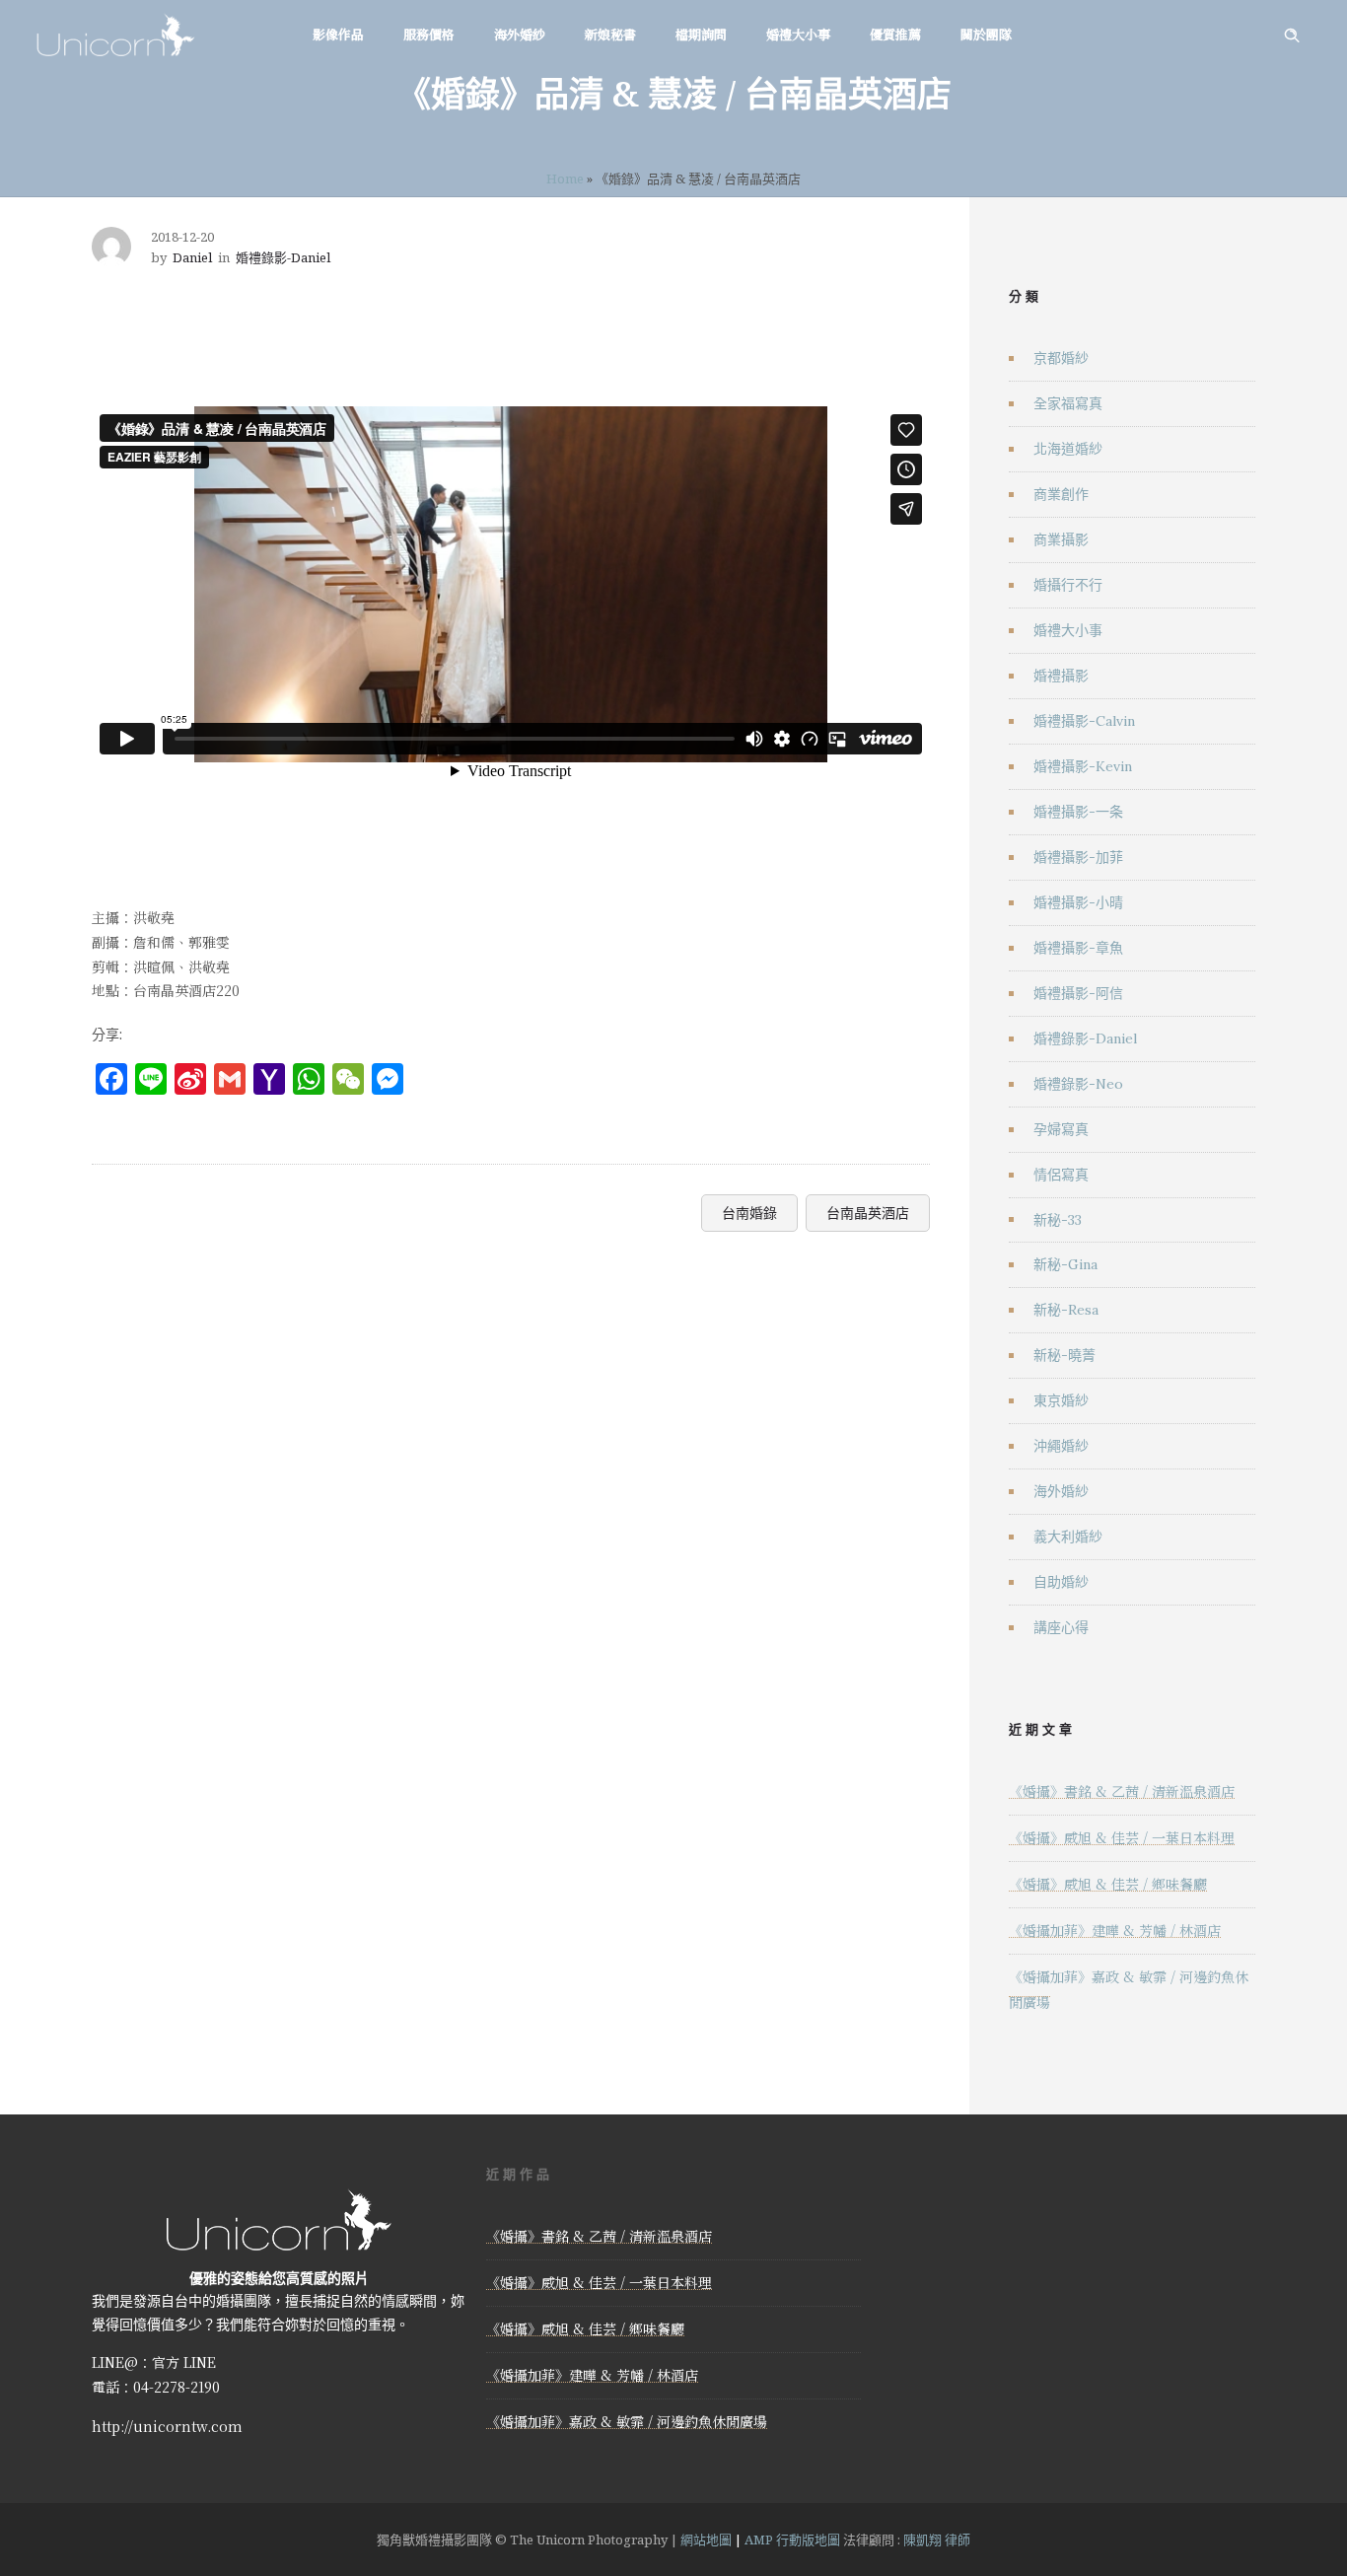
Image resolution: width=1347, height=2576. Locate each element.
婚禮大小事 (798, 34)
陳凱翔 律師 (937, 2540)
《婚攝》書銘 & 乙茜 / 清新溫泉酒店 (1122, 1791)
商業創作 (1061, 494)
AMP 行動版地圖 (792, 2540)
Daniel (192, 257)
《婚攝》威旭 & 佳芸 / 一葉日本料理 (1122, 1837)
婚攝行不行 (1068, 585)
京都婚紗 (1061, 358)
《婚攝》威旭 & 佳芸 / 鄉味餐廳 (1108, 1884)
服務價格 (429, 34)
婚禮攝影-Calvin (1084, 721)
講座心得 (1061, 1627)
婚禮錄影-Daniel (1085, 1038)
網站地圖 (706, 2540)
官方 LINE (184, 2362)
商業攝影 (1061, 539)
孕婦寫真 (1061, 1129)
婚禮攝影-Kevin (1083, 766)
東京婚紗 (1061, 1400)
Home (565, 179)
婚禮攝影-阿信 (1078, 993)
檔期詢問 (701, 34)
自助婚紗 (1061, 1582)
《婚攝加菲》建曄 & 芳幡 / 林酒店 (1115, 1930)
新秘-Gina (1065, 1264)
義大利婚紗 (1068, 1537)
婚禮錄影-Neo (1078, 1084)
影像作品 (338, 34)
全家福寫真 (1068, 403)
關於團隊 (986, 34)
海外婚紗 (520, 34)
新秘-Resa (1066, 1310)
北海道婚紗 (1068, 449)
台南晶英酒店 (868, 1213)
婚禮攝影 (1061, 676)
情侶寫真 (1061, 1175)
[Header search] (1292, 36)
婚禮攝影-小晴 (1078, 902)
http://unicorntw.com (167, 2426)
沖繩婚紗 (1061, 1446)
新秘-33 (1058, 1220)
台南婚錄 (749, 1213)
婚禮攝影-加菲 (1078, 857)
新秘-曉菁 (1064, 1355)
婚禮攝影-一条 (1078, 812)
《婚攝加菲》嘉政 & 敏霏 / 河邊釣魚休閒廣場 (627, 2421)
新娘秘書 (610, 34)
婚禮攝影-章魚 (1078, 948)
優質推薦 (895, 34)
